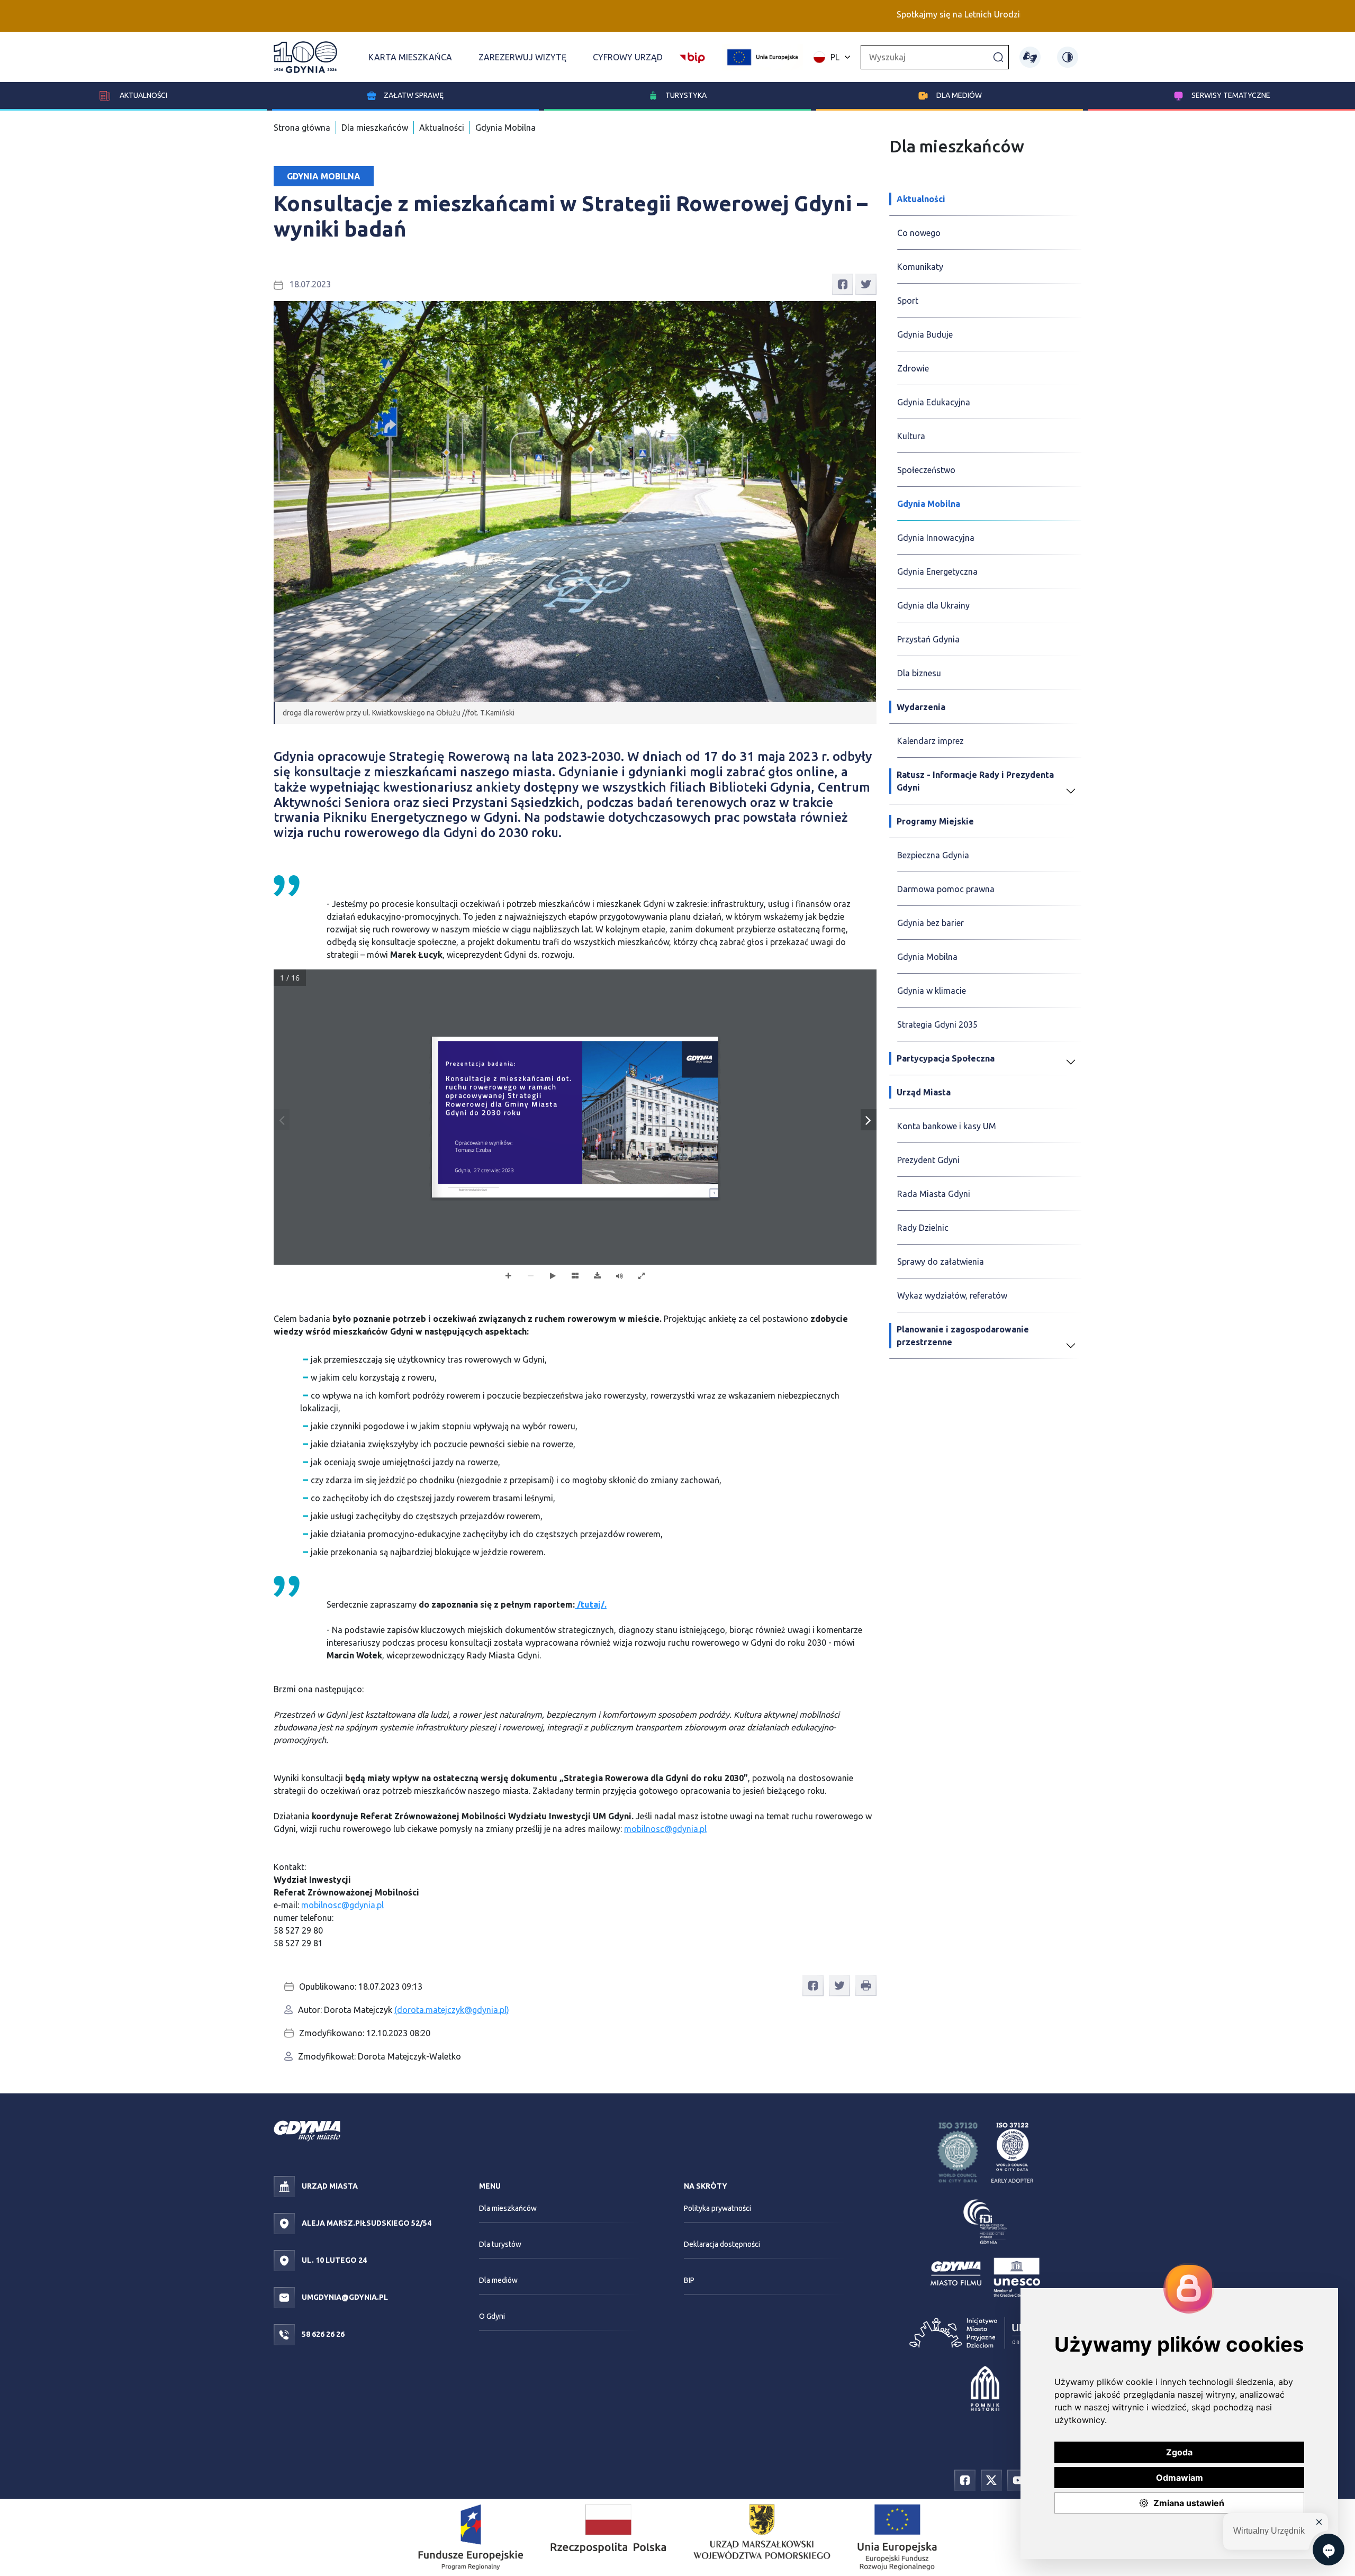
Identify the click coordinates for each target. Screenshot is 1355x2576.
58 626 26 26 (322, 2334)
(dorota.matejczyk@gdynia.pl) (452, 2010)
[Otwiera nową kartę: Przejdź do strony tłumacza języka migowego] (1030, 57)
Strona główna (302, 128)
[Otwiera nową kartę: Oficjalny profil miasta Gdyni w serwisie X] (991, 2479)
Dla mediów (959, 95)
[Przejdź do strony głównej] (305, 57)
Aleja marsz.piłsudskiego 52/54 (366, 2223)
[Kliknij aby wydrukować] (866, 1985)
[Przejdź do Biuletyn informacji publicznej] (692, 56)
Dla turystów (500, 2244)
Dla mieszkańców (375, 128)
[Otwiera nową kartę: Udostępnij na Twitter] (866, 284)
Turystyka (686, 95)
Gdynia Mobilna (505, 128)
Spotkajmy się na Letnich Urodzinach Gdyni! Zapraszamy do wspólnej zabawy (941, 14)
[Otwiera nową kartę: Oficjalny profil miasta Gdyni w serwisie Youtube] (1018, 2479)
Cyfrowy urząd (628, 57)
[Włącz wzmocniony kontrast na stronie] (1068, 57)
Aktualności (143, 95)
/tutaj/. (591, 1604)
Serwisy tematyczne (1231, 95)
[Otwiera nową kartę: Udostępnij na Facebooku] (843, 284)
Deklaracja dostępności (722, 2244)
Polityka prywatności (717, 2208)
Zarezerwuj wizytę (522, 57)
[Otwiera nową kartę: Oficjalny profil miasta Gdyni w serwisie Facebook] (965, 2479)
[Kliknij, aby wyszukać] (998, 57)
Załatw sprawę (414, 95)
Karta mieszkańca (410, 57)
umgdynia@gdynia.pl (344, 2297)
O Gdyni (492, 2316)
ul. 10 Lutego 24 (333, 2260)
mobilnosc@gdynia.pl (665, 1829)
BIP (689, 2280)
